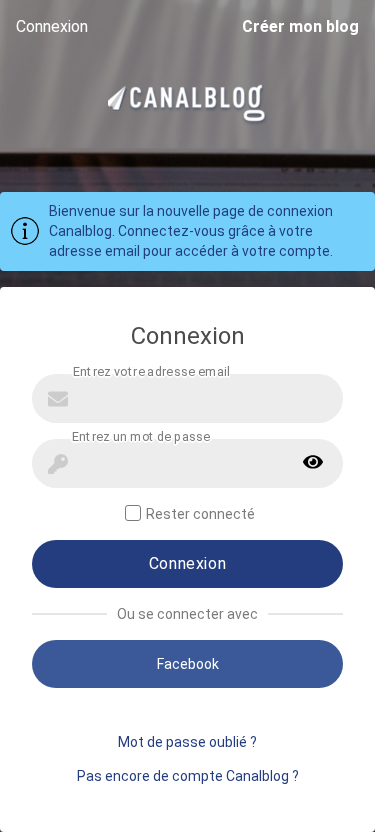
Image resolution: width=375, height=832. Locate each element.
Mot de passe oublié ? (187, 742)
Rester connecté (200, 514)
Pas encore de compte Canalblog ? (188, 776)
